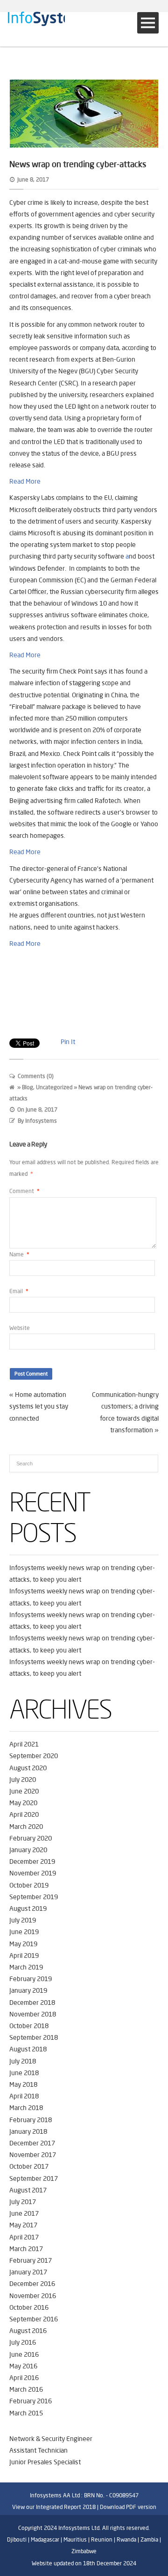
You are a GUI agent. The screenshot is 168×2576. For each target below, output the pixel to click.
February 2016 (31, 2401)
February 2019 (31, 1979)
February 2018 (31, 2120)
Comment (24, 1191)
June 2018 (24, 2073)
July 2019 (23, 1920)
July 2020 (23, 1780)
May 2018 (23, 2084)
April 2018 (24, 2096)
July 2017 (23, 2202)
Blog (28, 1087)
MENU (148, 23)
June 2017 (24, 2213)
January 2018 (28, 2131)
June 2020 (24, 1791)
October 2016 (29, 2307)
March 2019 (26, 1967)
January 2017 (28, 2272)
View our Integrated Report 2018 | (55, 2507)
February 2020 (31, 1838)
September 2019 (34, 1897)
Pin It (68, 1042)
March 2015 (26, 2413)
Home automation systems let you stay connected (39, 1406)
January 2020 (28, 1850)
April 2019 (24, 1956)
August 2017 (28, 2190)
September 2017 (34, 2178)
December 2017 (32, 2143)
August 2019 (28, 1908)
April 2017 (24, 2237)
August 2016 (28, 2331)
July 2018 (23, 2061)
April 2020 (24, 1814)
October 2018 (29, 2026)
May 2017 (23, 2225)
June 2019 (24, 1932)
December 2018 (32, 2003)
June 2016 (24, 2354)
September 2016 (34, 2319)
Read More (25, 481)
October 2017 (29, 2166)
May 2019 (23, 1944)
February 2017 (31, 2260)
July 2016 (23, 2342)
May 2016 (23, 2366)
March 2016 (26, 2389)
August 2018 (28, 2049)
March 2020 (26, 1827)
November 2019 (33, 1873)
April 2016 (24, 2378)
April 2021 (24, 1744)
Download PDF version (128, 2507)
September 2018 (34, 2037)
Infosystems (41, 1121)
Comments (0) (36, 1076)
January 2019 (28, 1990)
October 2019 (29, 1885)
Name (19, 1254)
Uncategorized (54, 1087)
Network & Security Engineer (51, 2439)
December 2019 (32, 1861)
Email (19, 1291)
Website (20, 1328)
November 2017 (33, 2155)
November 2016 (33, 2296)
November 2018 (33, 2014)
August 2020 (28, 1768)
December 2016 (32, 2284)
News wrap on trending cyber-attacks (78, 164)
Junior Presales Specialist (45, 2462)
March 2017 (26, 2249)
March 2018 (26, 2108)
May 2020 (23, 1803)
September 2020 (34, 1756)
